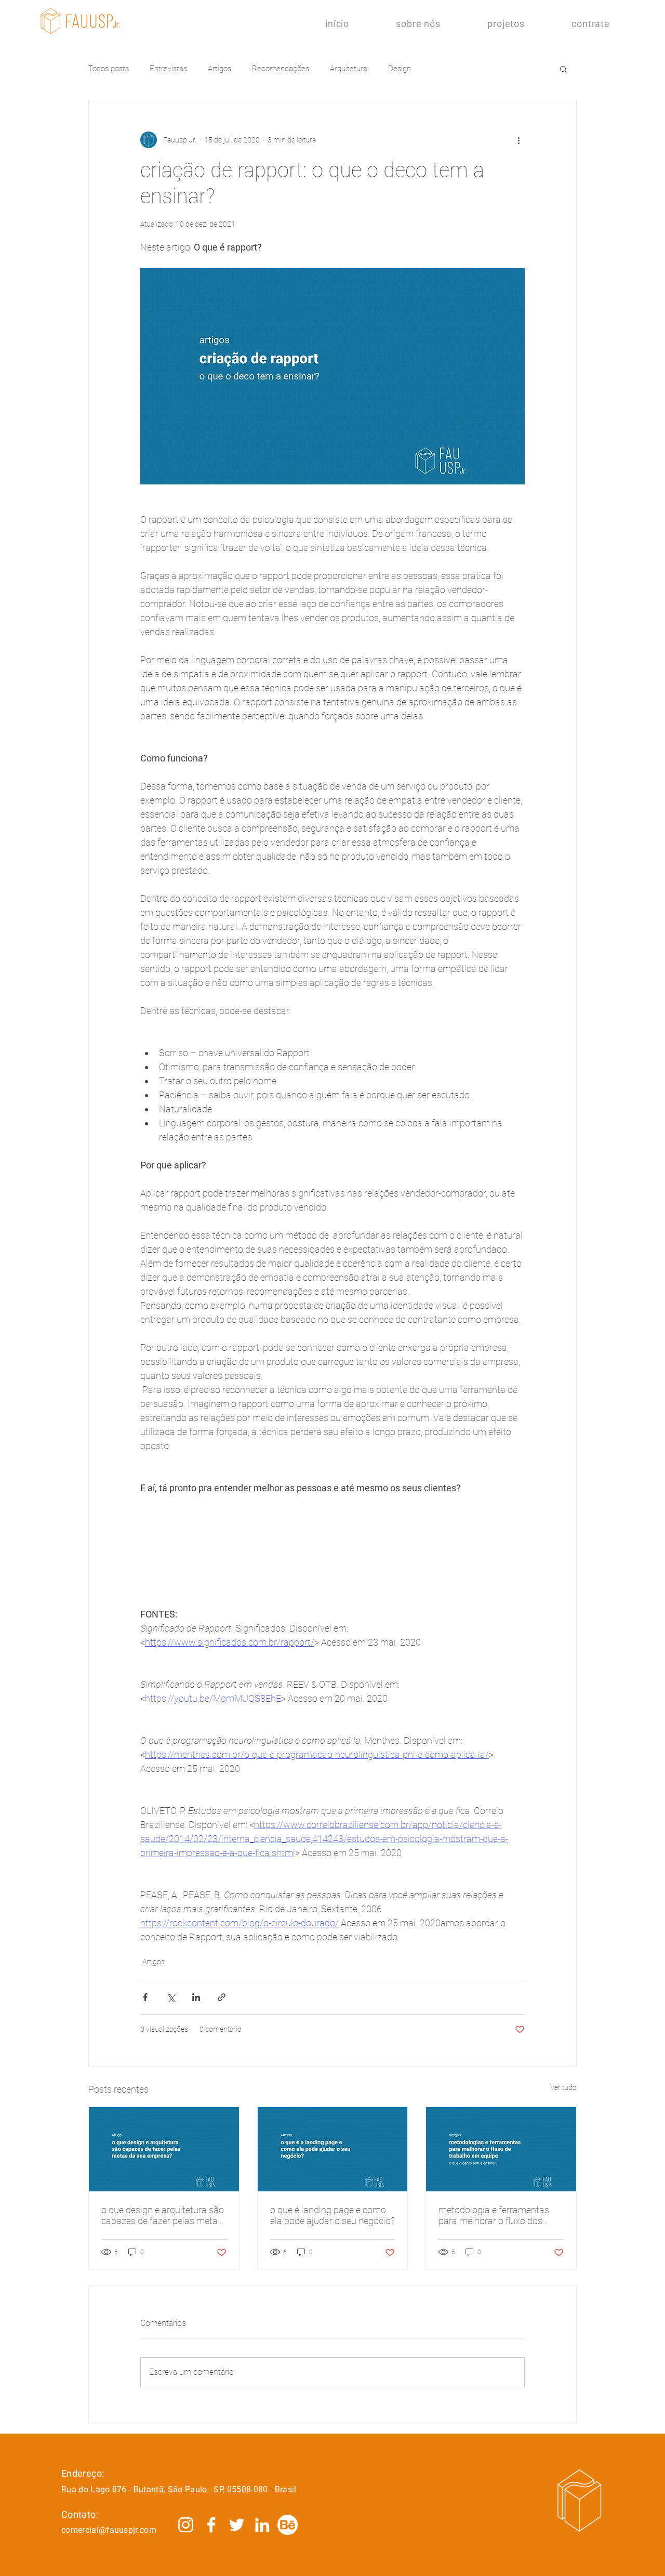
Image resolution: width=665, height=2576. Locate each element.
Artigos (220, 69)
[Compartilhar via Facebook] (145, 1997)
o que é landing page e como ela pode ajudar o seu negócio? (332, 2215)
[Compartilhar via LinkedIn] (196, 1997)
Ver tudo (563, 2087)
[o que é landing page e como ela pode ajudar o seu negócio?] (333, 2149)
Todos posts (109, 69)
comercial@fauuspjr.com (109, 2530)
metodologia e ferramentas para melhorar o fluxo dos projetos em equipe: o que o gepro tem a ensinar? (494, 2215)
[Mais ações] (518, 140)
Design (400, 69)
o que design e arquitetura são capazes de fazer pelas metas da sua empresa (163, 2215)
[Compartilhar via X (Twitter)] (171, 1997)
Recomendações (281, 69)
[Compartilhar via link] (222, 1997)
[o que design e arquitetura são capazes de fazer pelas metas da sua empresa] (164, 2149)
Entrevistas (168, 69)
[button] (563, 69)
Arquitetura (349, 69)
